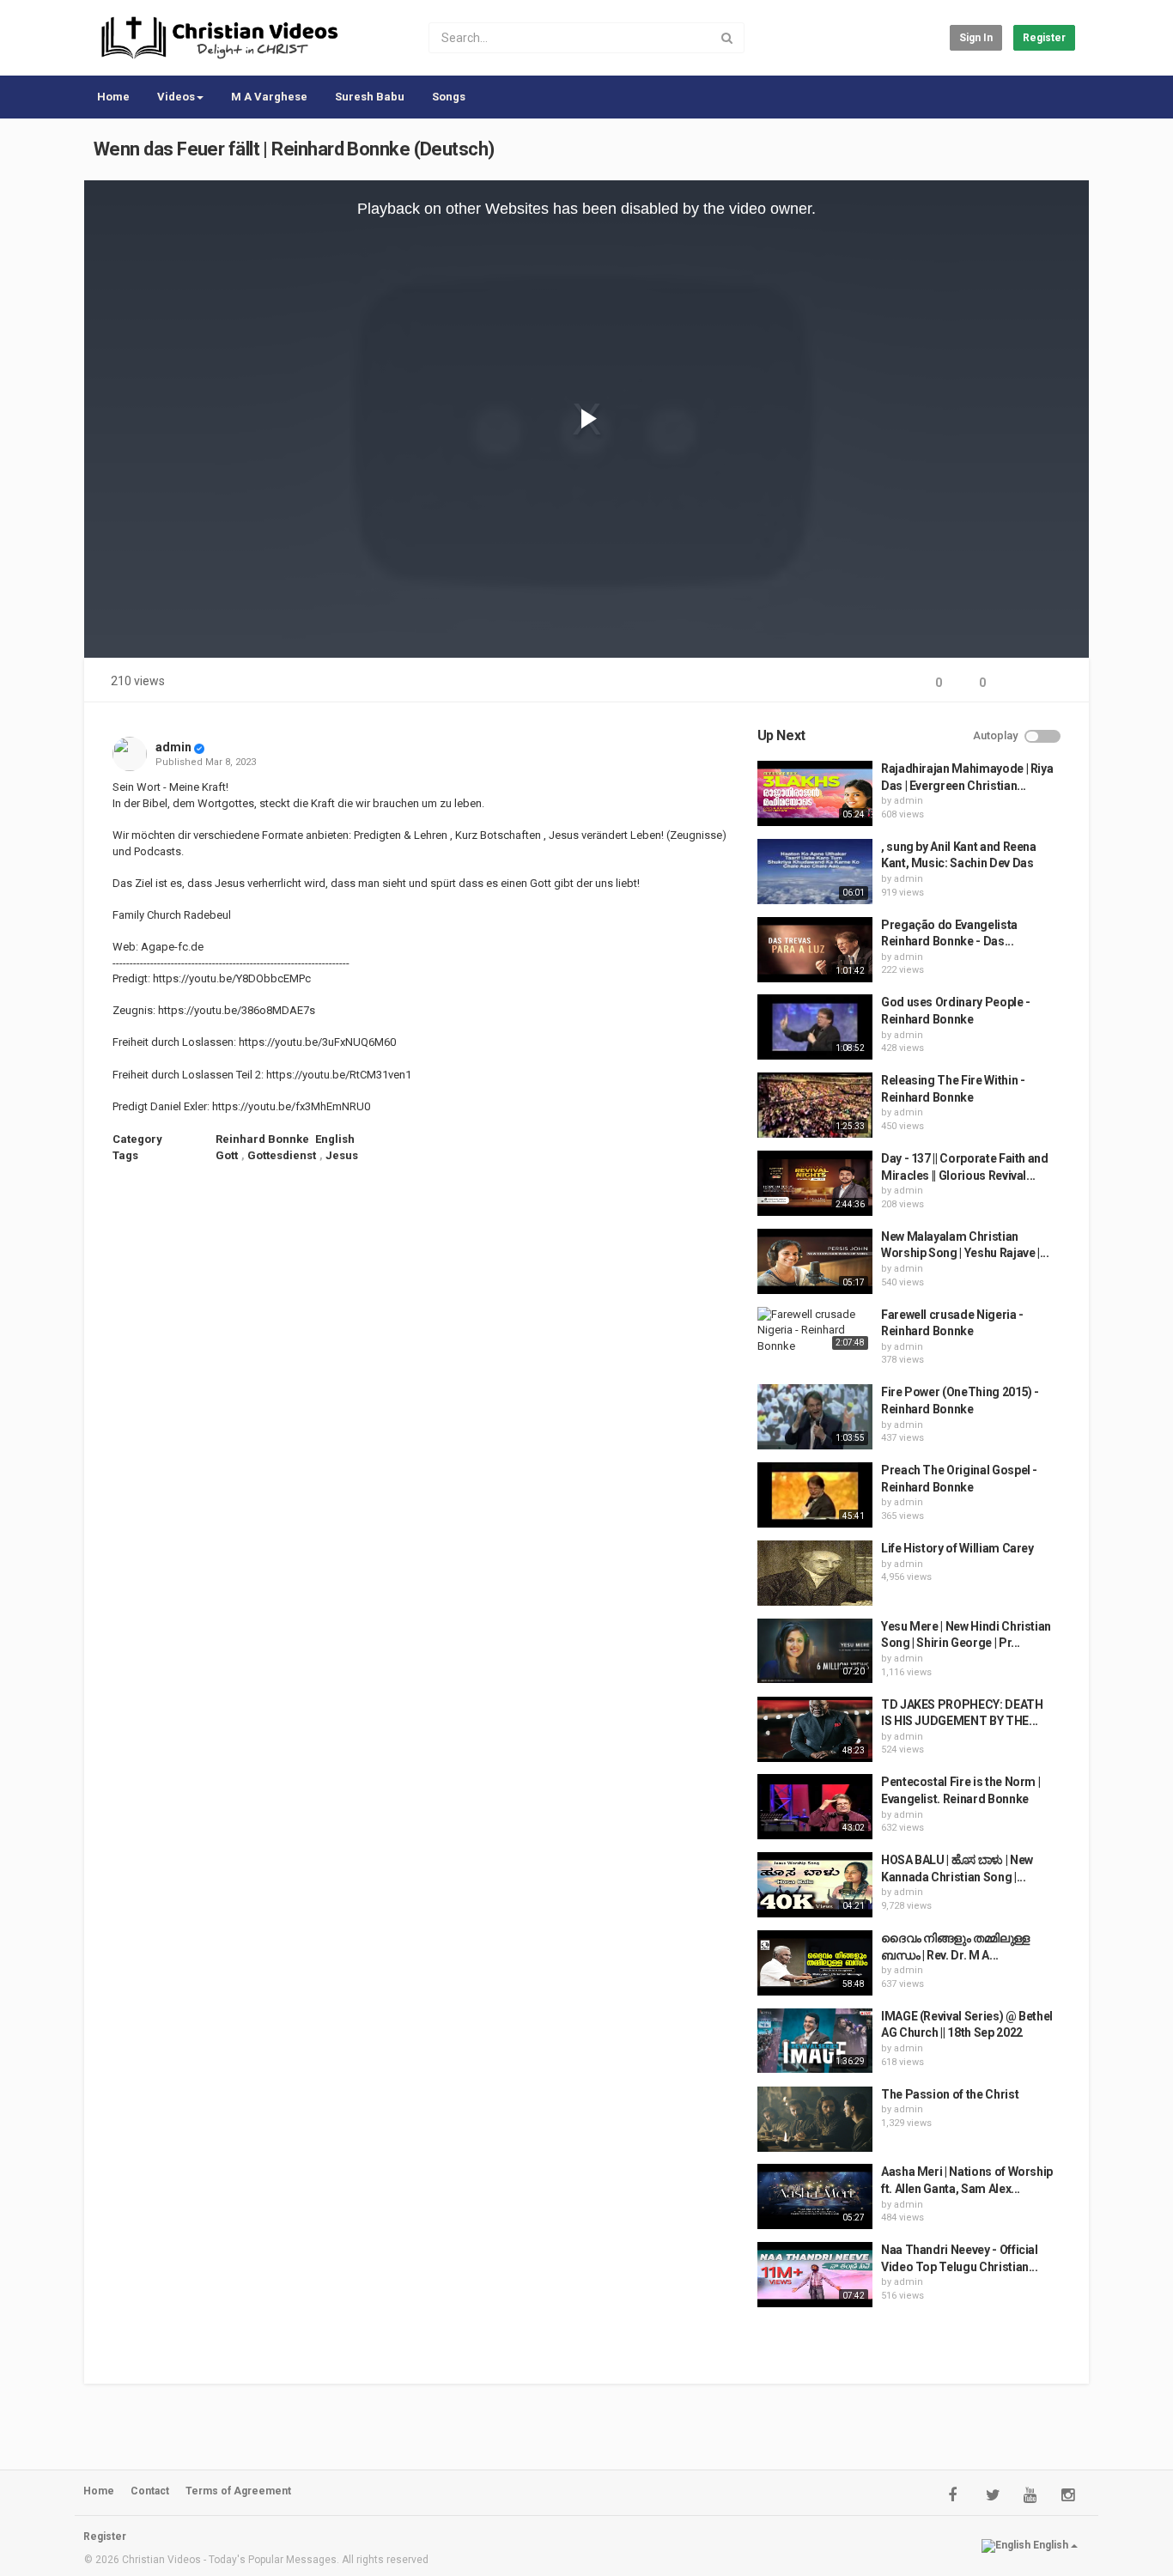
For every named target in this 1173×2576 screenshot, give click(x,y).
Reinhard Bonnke (262, 1139)
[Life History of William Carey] (815, 1573)
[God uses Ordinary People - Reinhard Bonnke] (815, 1027)
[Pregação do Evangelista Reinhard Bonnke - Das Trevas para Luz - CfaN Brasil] (815, 950)
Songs (449, 97)
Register (1044, 38)
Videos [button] (176, 97)
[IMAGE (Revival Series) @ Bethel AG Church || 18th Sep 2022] (815, 2041)
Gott (227, 1155)
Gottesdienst (282, 1155)
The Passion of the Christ (950, 2094)
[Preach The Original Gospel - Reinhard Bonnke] (815, 1495)
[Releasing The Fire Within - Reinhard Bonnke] (815, 1105)
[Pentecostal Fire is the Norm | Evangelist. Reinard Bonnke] (815, 1807)
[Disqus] (425, 1406)
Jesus (342, 1155)
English (335, 1139)
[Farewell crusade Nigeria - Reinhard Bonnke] (815, 1331)
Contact (150, 2491)
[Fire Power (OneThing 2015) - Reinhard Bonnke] (815, 1417)
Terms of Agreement (238, 2491)
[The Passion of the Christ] (815, 2119)
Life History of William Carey (957, 1548)
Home (113, 97)
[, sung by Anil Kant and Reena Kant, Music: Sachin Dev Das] (815, 872)
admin (173, 747)
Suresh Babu (370, 97)
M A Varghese (269, 97)
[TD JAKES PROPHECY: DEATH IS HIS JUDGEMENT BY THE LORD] (815, 1729)
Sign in (976, 38)
